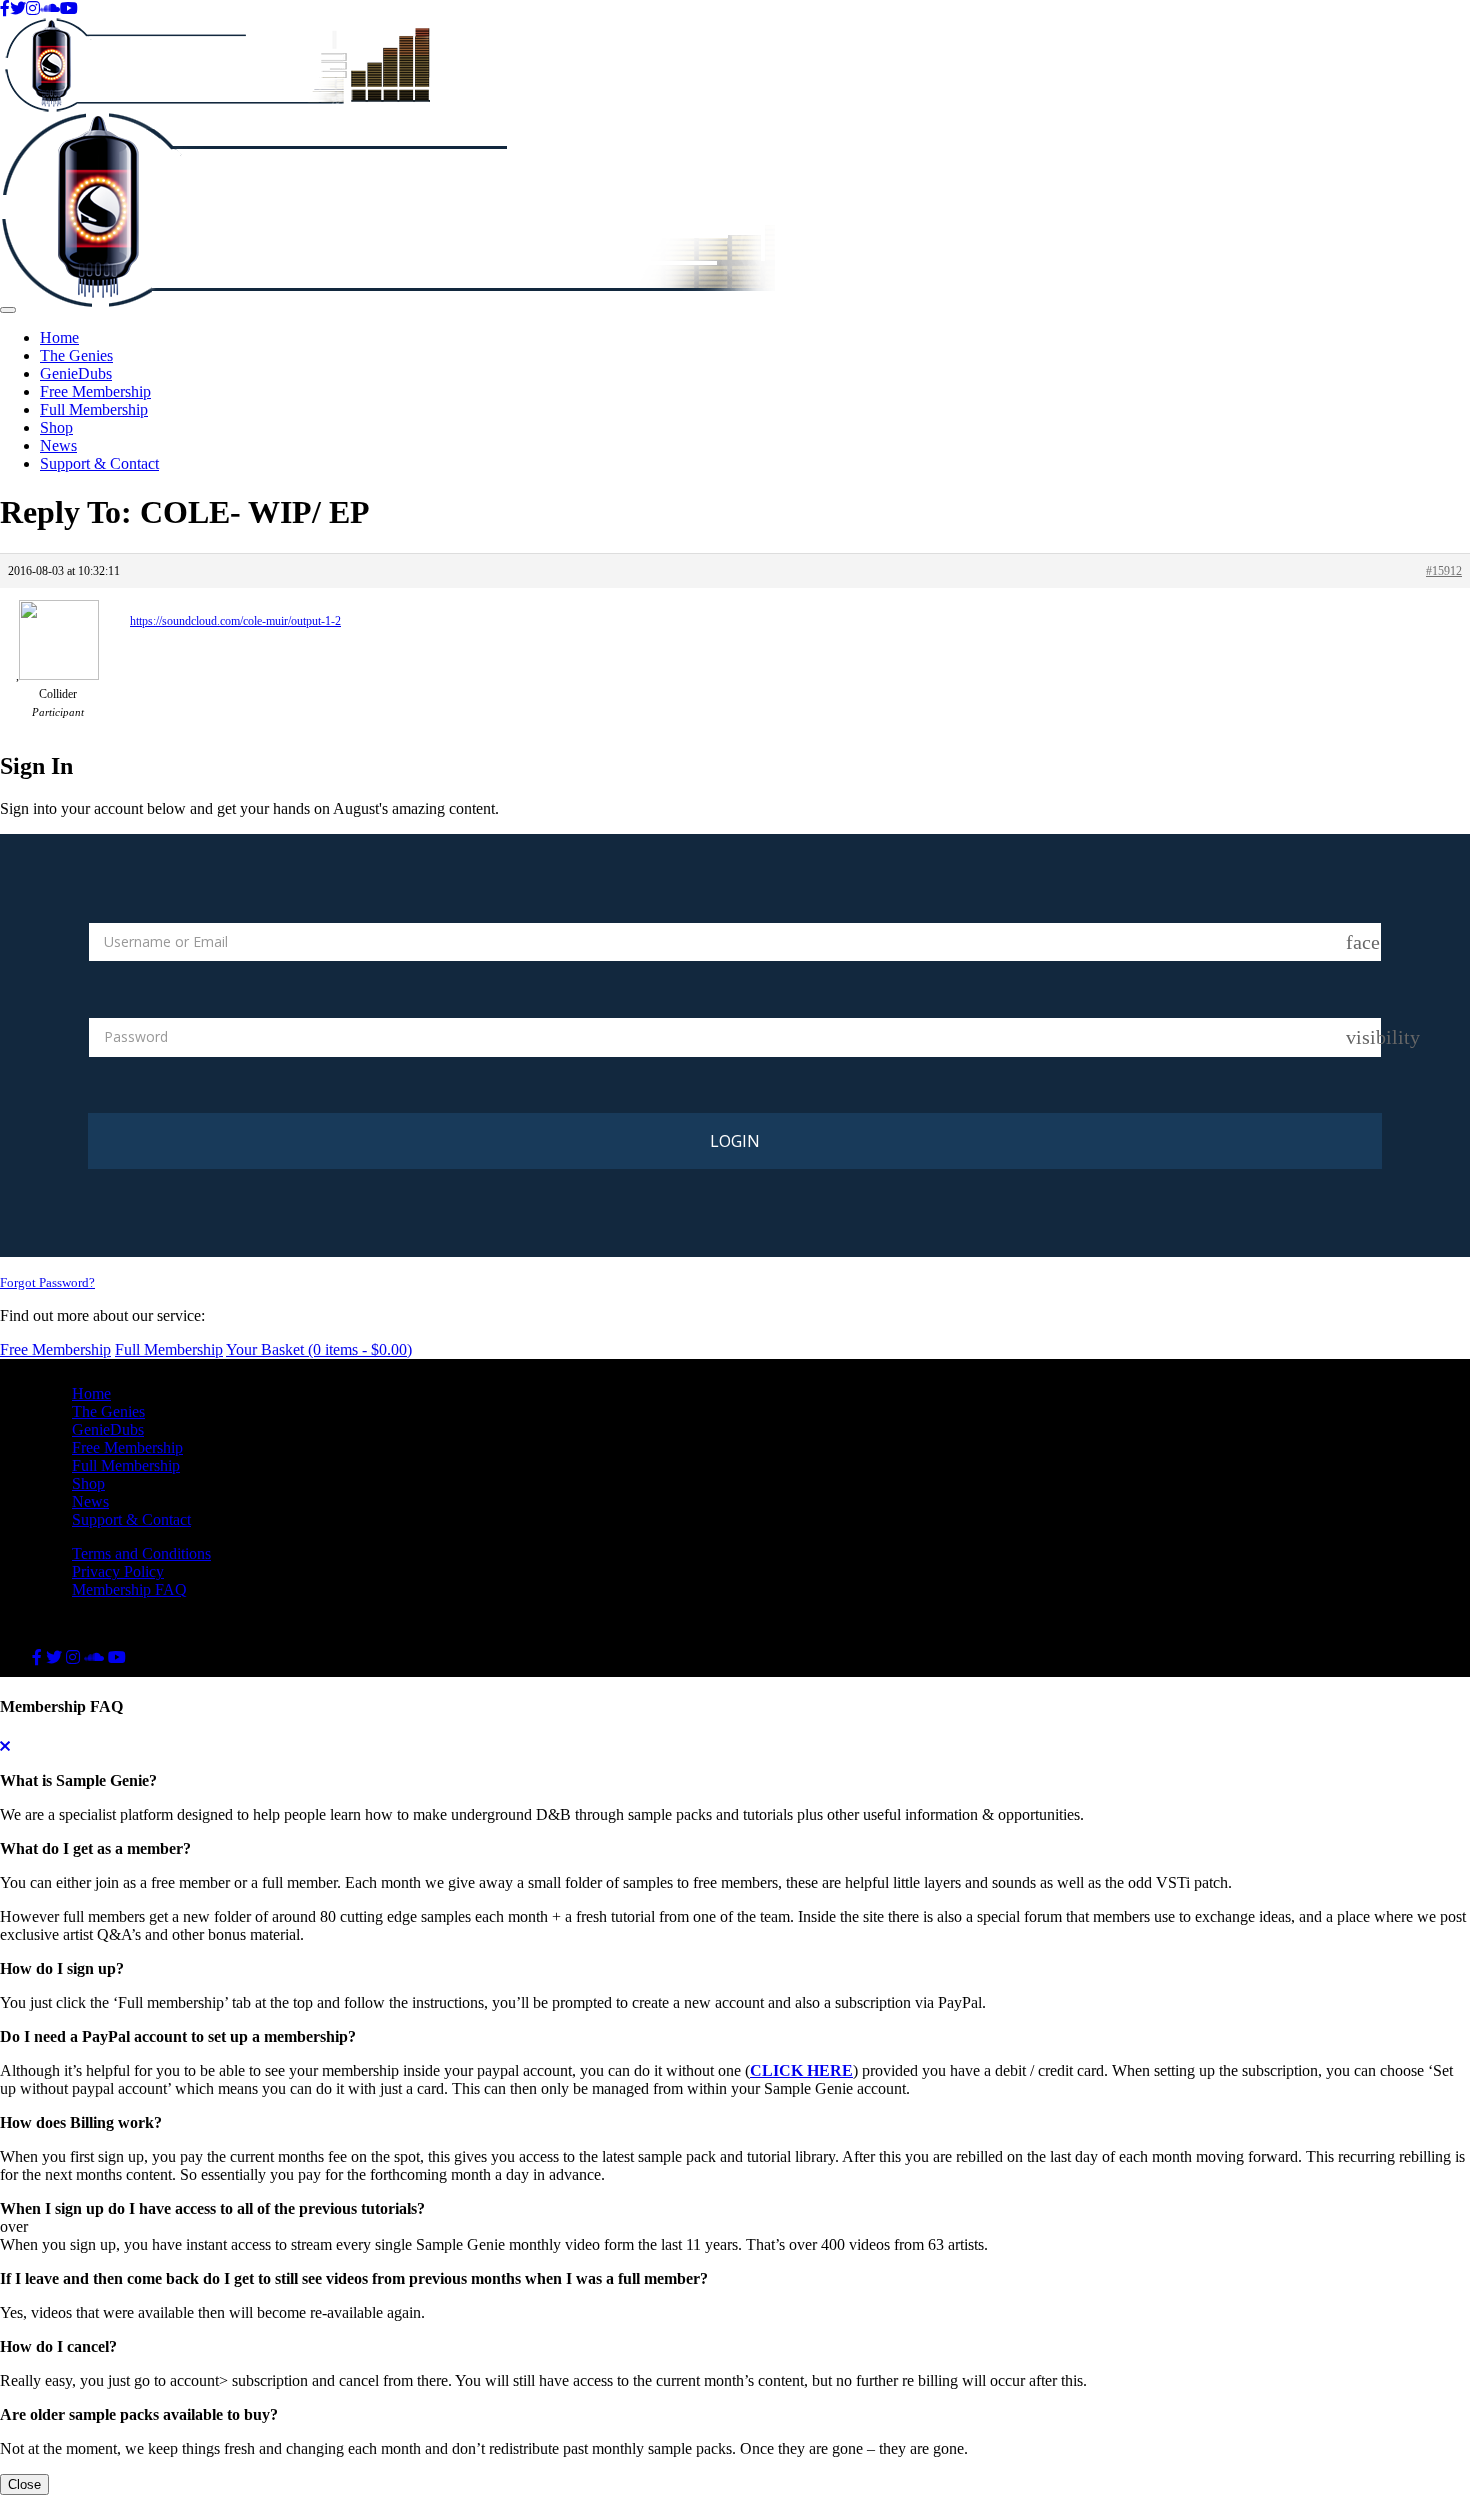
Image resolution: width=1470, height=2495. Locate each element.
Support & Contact (99, 463)
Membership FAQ (129, 1589)
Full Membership (94, 409)
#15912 (1444, 571)
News (58, 445)
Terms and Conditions (141, 1553)
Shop (56, 427)
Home (59, 337)
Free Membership (95, 391)
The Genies (76, 355)
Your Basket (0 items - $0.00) (319, 1349)
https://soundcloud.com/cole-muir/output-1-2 (235, 621)
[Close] (5, 1746)
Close (24, 2484)
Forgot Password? (47, 1282)
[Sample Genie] (735, 65)
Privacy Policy (118, 1571)
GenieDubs (76, 373)
